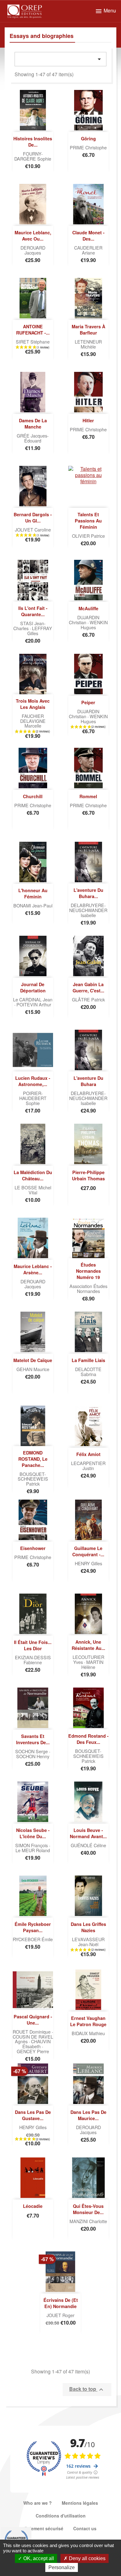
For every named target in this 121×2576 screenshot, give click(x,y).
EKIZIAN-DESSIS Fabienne (33, 1660)
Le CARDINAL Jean (33, 999)
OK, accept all (38, 2558)
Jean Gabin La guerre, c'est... (88, 987)
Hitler (88, 420)
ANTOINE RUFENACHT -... (33, 330)
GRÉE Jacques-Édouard (33, 438)
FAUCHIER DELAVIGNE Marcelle (33, 721)
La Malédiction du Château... (33, 1175)
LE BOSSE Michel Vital (33, 1190)
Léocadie (33, 2206)
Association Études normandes (88, 1288)
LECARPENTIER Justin (88, 1466)
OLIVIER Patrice (88, 536)
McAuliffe (88, 608)
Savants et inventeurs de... (33, 1739)
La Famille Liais (88, 1360)
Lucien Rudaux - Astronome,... (33, 1081)
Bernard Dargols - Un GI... (33, 518)
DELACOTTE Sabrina (88, 1372)
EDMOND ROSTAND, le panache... (33, 1459)
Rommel (88, 796)
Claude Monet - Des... (88, 236)
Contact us (85, 2528)
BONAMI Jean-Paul (33, 905)
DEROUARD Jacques (33, 250)
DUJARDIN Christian (84, 620)
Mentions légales (80, 2503)
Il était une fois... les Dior (33, 1645)
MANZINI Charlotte (88, 2221)
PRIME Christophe (88, 147)
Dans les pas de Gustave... (33, 2115)
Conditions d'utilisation (61, 2516)
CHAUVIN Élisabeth (36, 2044)
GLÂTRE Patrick (88, 999)
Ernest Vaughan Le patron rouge (88, 2021)
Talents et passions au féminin (88, 521)
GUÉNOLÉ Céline (88, 1845)
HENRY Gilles (88, 1563)
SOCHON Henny (33, 1756)
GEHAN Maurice (33, 1369)
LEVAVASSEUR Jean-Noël (88, 1942)
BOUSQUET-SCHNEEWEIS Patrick (33, 1479)
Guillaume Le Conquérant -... (88, 1551)
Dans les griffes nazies (88, 1927)
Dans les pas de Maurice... (88, 2115)
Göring (88, 138)
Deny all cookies (87, 2558)
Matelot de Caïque (33, 1360)
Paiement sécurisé (44, 2528)
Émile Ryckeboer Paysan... (33, 1927)
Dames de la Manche (33, 424)
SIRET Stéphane (33, 342)
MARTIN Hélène (92, 1664)
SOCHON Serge (32, 1751)
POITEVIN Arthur (34, 1004)
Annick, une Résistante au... (88, 1645)
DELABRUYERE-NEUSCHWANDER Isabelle (88, 910)
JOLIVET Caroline (33, 529)
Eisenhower (33, 1548)
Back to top (87, 2389)
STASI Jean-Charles (29, 626)
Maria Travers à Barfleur (88, 330)
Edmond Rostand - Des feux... (88, 1739)
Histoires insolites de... (33, 142)
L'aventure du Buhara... (88, 893)
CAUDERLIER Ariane (88, 250)
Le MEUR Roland (33, 1850)
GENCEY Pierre (33, 2051)
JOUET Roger (60, 2315)
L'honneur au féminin (33, 893)
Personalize (62, 2567)
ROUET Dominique (32, 2032)
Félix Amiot (88, 1454)
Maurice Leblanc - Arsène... (33, 1269)
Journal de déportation (33, 987)
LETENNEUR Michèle (88, 344)
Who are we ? (38, 2503)
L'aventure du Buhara (88, 1081)
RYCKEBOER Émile (33, 1939)
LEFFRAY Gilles (40, 631)
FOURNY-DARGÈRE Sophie (33, 156)
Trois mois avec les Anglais (33, 704)
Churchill (33, 796)
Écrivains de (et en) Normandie (61, 2303)
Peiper (88, 702)
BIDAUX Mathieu (88, 2033)
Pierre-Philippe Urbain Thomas (88, 1175)
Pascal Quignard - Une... (33, 2020)
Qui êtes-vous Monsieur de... (88, 2209)
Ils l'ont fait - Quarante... (33, 611)
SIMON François (32, 1845)
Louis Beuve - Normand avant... (88, 1833)
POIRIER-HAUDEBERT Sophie (33, 1098)
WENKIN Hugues (94, 625)
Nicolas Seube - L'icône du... (33, 1833)
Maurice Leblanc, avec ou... (33, 236)
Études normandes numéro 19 (88, 1271)
